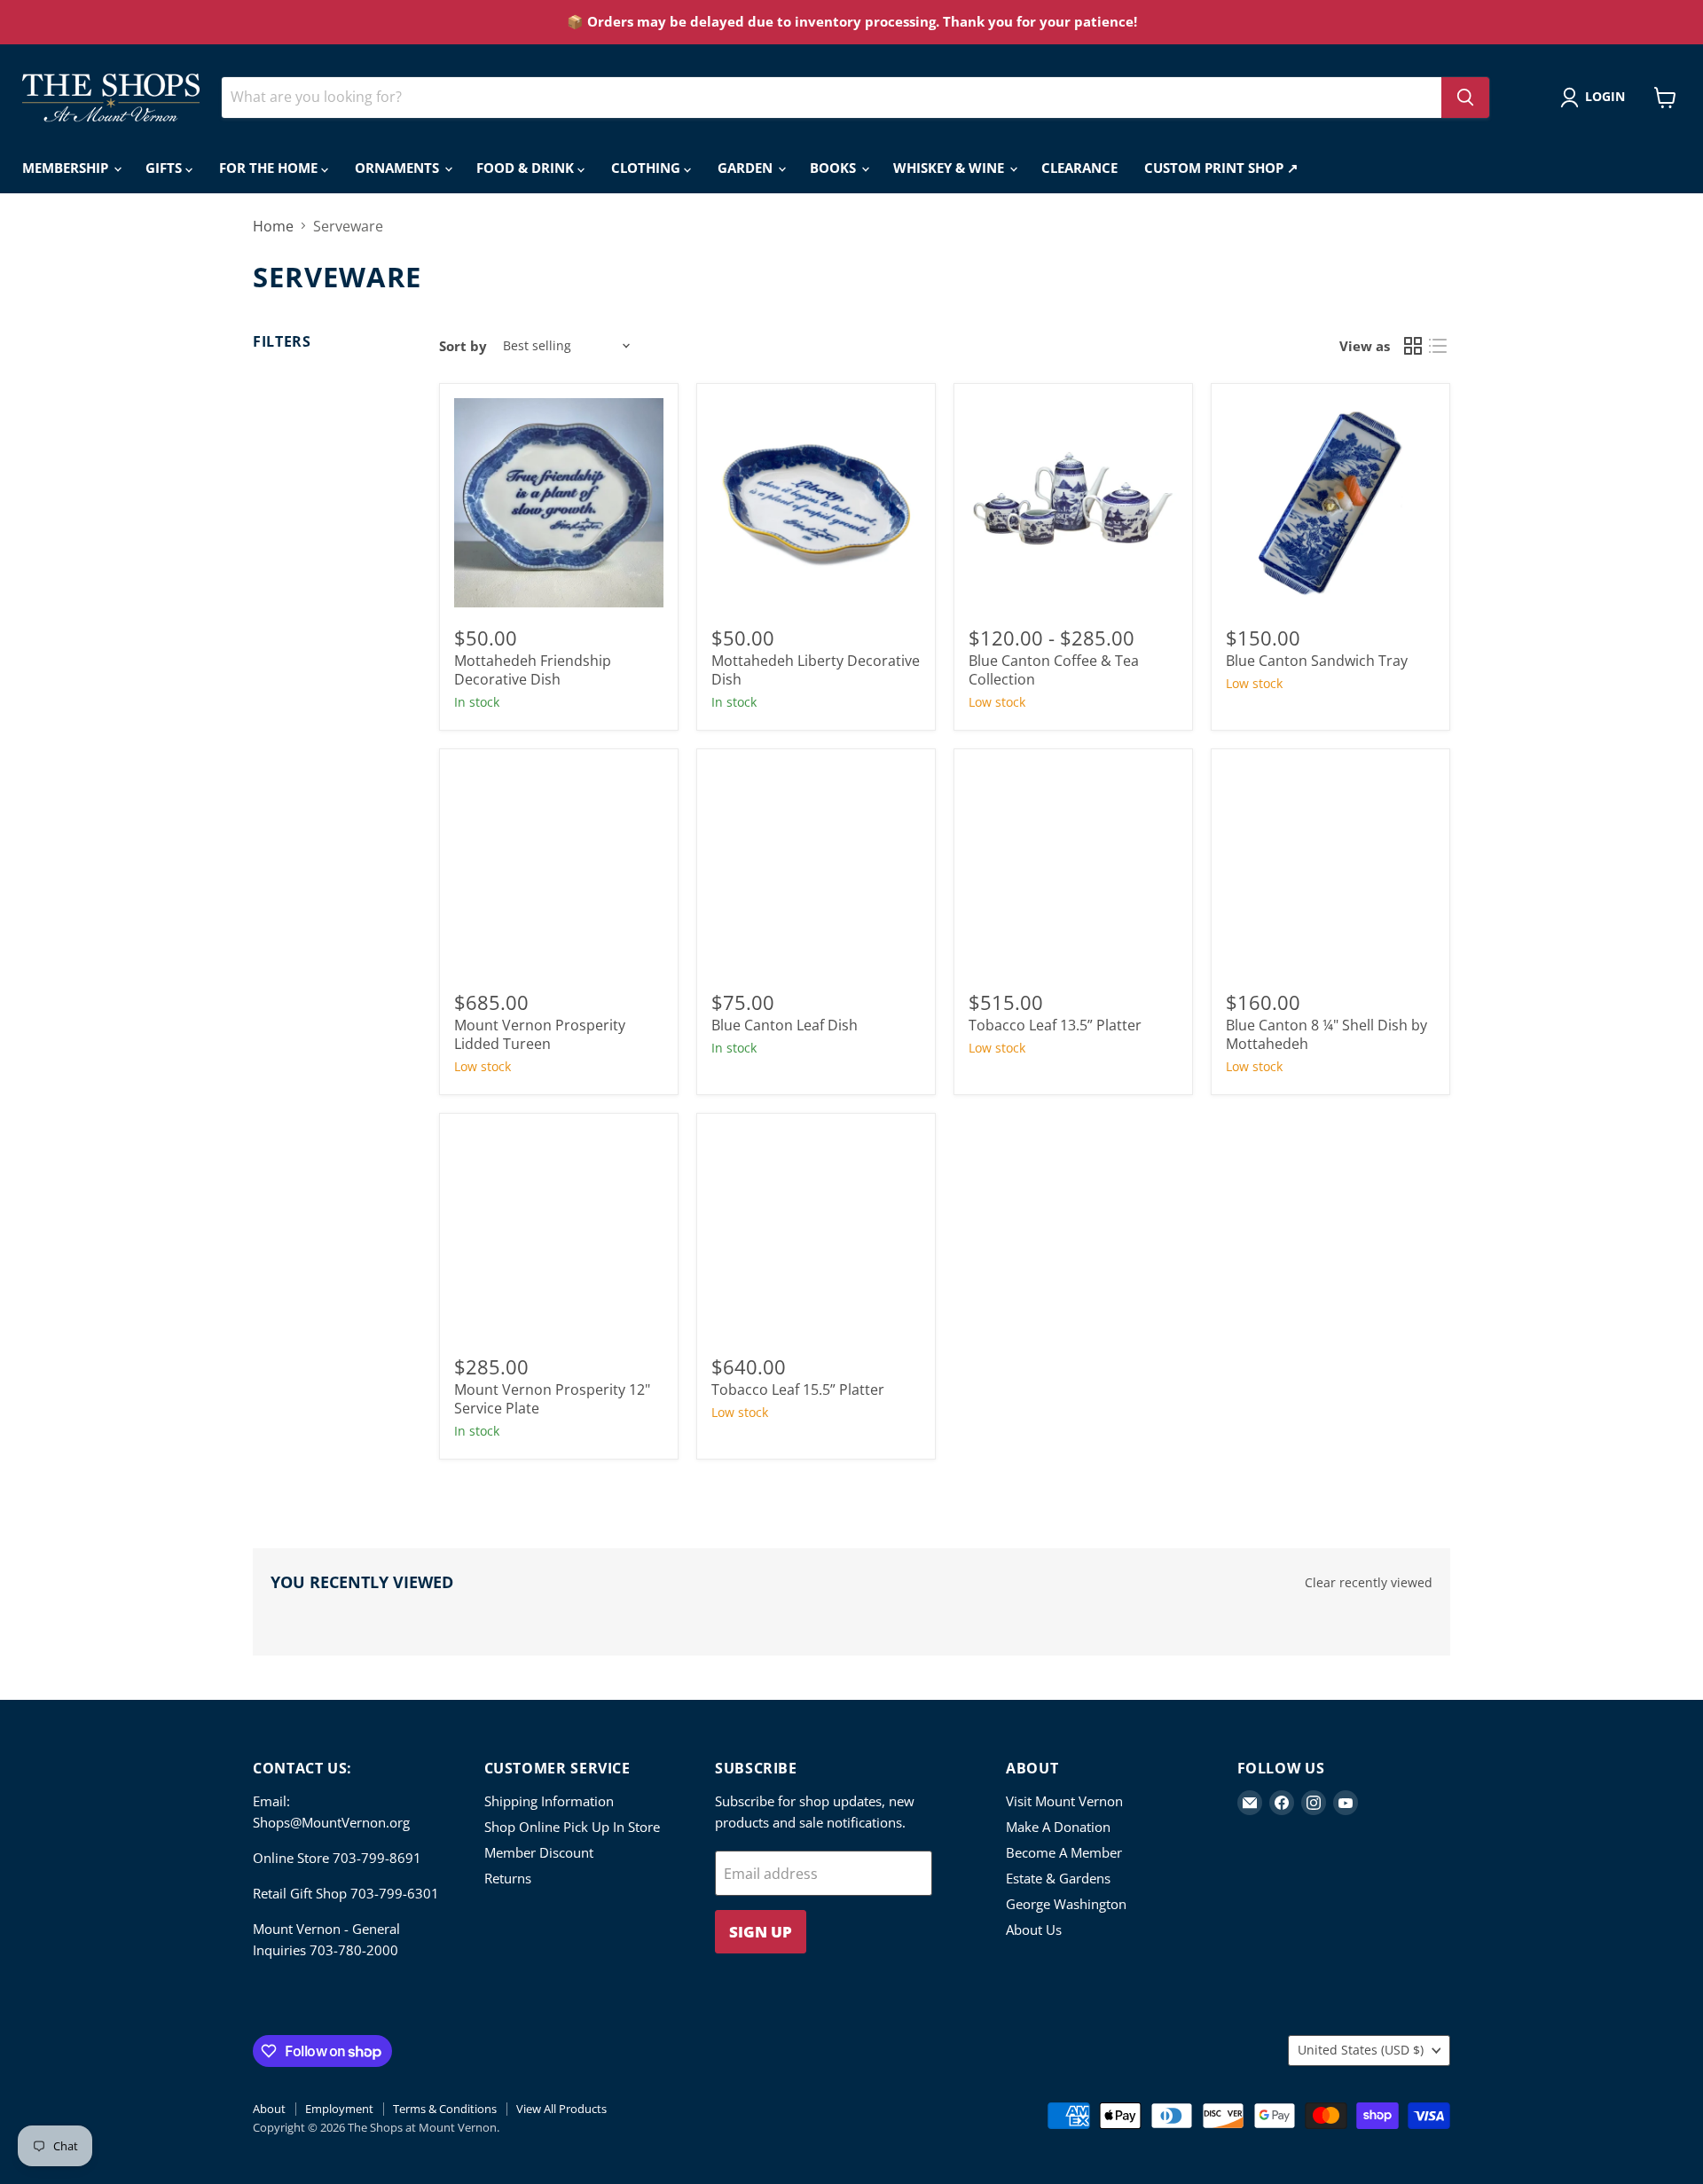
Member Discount (539, 1852)
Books (835, 168)
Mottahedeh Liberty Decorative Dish (816, 670)
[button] (1596, 98)
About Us (1034, 1930)
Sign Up (761, 1932)
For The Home (270, 168)
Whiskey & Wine (950, 168)
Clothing (647, 168)
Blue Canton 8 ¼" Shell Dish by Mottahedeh (1326, 1034)
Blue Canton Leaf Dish (785, 1025)
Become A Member (1064, 1852)
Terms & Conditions (445, 2109)
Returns (508, 1878)
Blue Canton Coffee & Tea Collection (1054, 670)
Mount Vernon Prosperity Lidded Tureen (540, 1034)
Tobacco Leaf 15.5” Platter (798, 1389)
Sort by (463, 346)
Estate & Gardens (1058, 1878)
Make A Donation (1058, 1827)
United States (1361, 2050)
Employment (339, 2109)
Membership (67, 168)
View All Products (561, 2109)
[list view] (1438, 346)
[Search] (1465, 98)
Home (273, 226)
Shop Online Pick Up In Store (572, 1827)
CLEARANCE (1079, 168)
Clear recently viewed (1369, 1583)
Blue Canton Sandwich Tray (1317, 661)
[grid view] (1413, 346)
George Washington (1066, 1904)
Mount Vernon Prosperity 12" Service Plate (552, 1399)
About (269, 2109)
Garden (747, 168)
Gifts (165, 168)
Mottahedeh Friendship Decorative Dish (533, 670)
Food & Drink (527, 168)
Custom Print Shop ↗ (1221, 168)
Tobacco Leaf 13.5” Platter (1055, 1025)
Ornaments (399, 168)
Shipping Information (549, 1801)
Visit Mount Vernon (1064, 1801)
